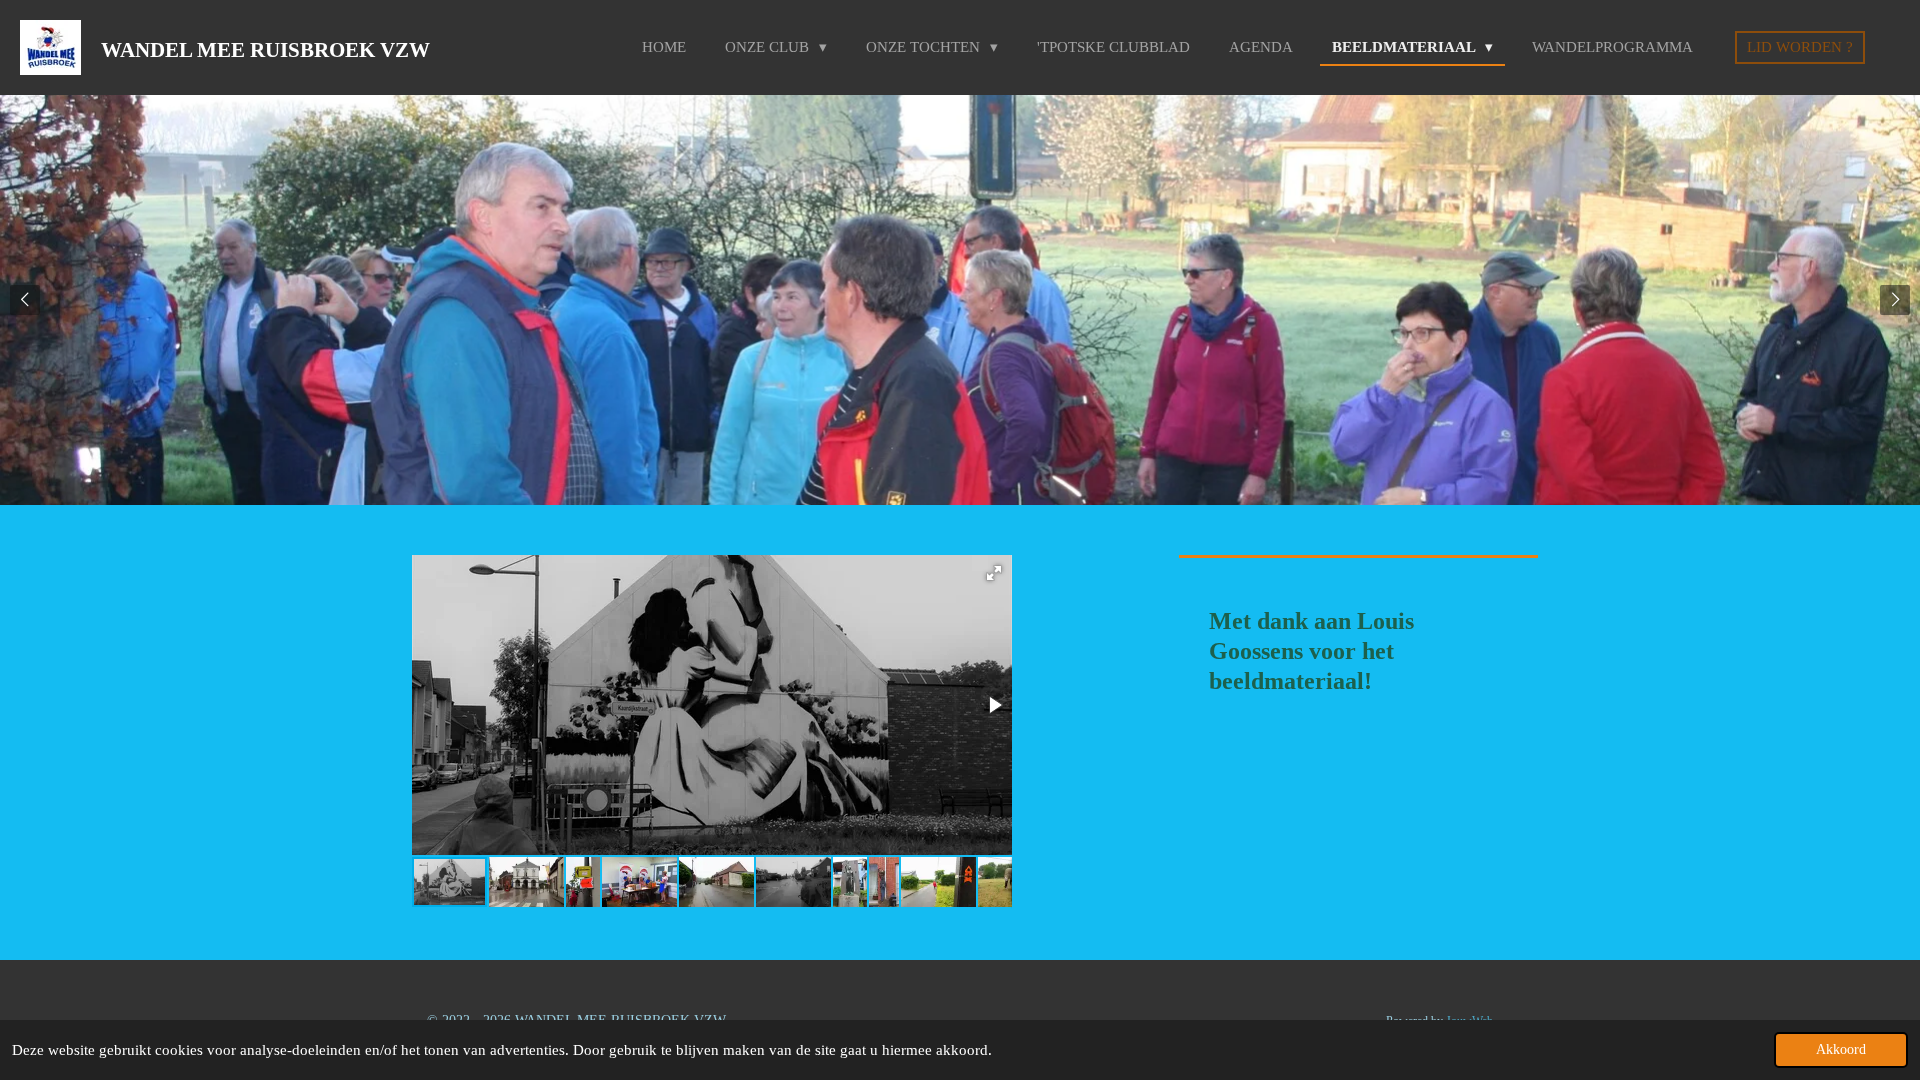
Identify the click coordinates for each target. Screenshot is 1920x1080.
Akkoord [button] (1841, 1049)
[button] (994, 573)
